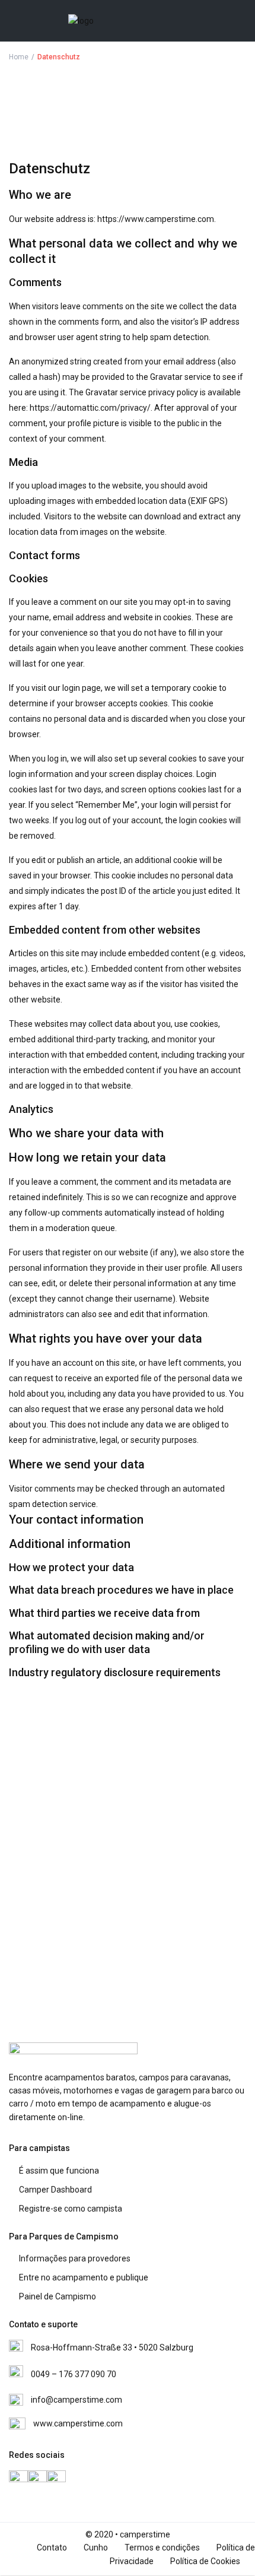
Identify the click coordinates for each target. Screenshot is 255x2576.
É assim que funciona (59, 2171)
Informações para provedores (75, 2258)
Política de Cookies (205, 2561)
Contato (52, 2548)
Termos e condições (162, 2548)
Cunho (96, 2548)
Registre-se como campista (71, 2209)
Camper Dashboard (55, 2190)
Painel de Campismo (58, 2296)
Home (19, 57)
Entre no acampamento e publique (84, 2277)
